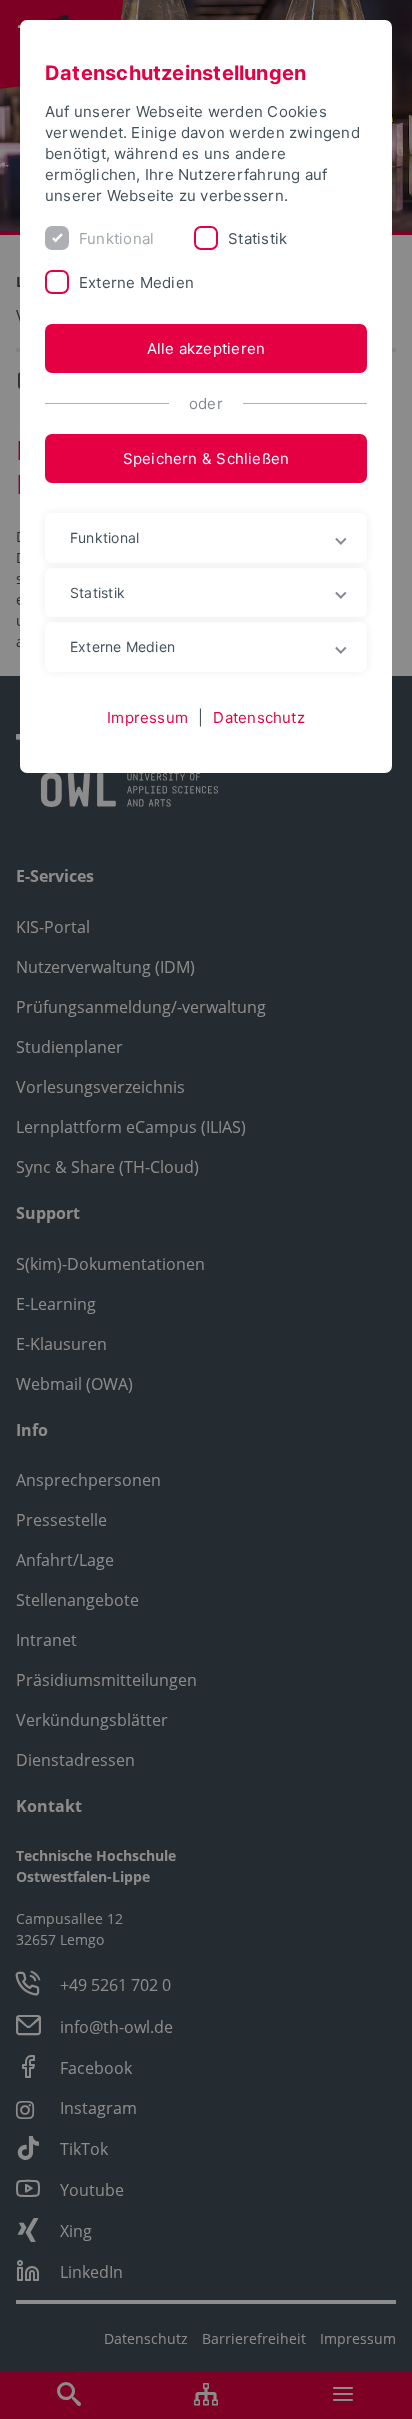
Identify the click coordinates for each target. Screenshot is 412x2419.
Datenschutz (258, 717)
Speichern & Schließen (206, 458)
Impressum (147, 717)
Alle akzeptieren (206, 348)
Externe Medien (136, 282)
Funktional (116, 238)
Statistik (257, 238)
